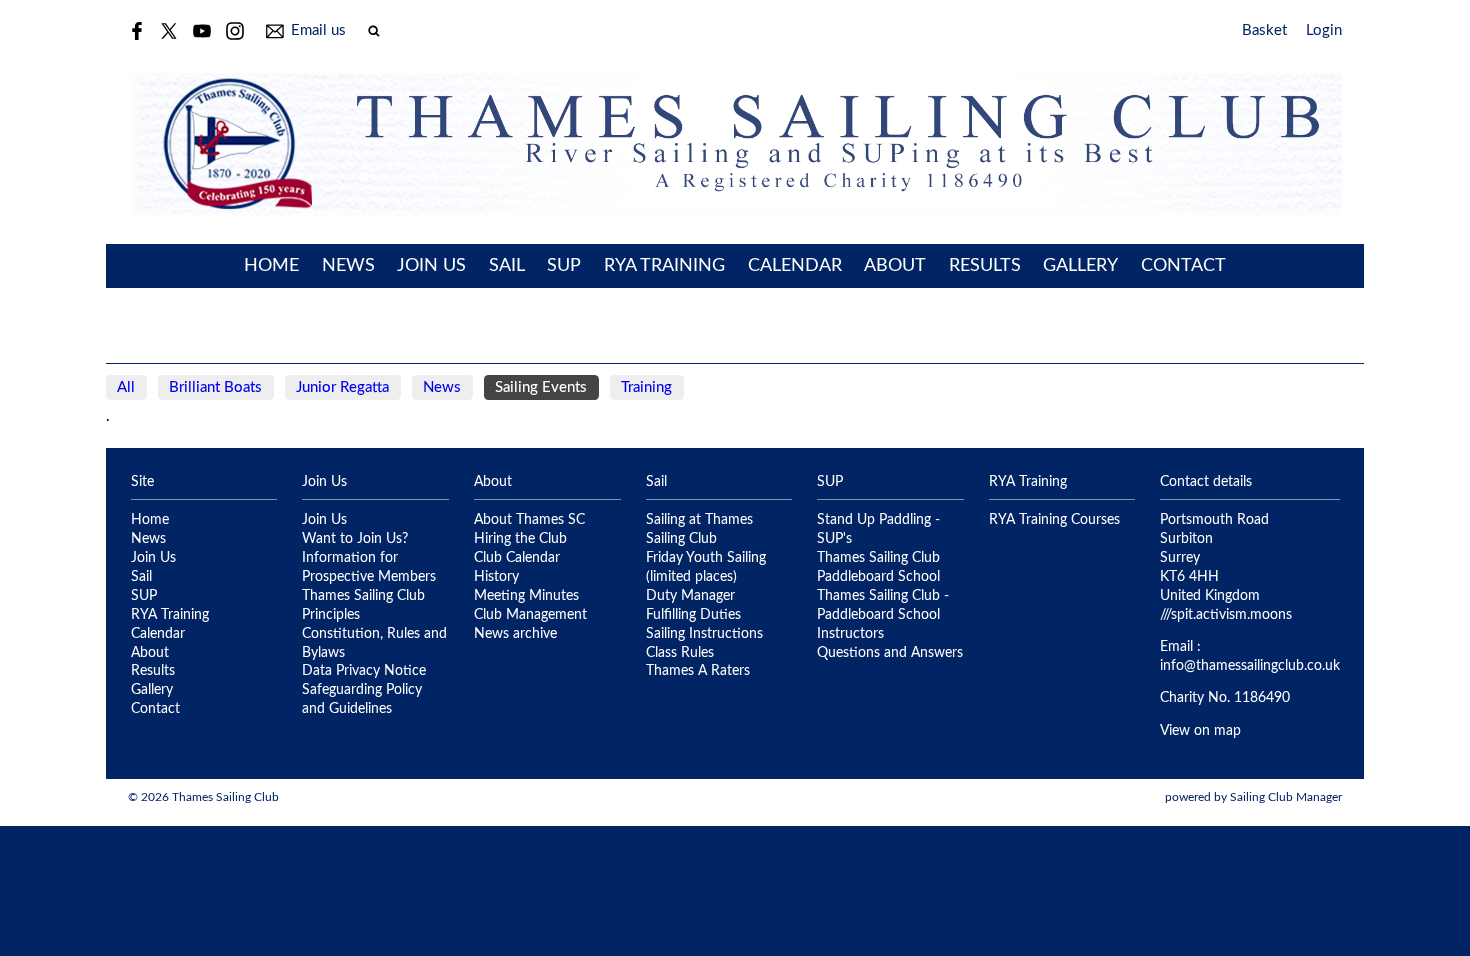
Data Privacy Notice (364, 671)
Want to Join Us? (355, 539)
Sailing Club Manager (1286, 797)
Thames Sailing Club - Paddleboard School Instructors (883, 615)
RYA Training (664, 266)
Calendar (795, 266)
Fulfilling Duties (693, 615)
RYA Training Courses (1054, 520)
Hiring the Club (520, 539)
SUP (564, 266)
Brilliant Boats (215, 387)
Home (271, 266)
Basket (1264, 30)
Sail (507, 266)
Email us (318, 30)
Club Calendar (517, 558)
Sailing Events (541, 387)
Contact (1183, 266)
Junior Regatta (342, 387)
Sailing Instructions (704, 634)
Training (646, 387)
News (348, 266)
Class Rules (680, 653)
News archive (515, 634)
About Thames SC (529, 520)
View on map (1200, 731)
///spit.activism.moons (1226, 615)
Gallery (1080, 266)
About (895, 266)
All (126, 387)
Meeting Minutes (526, 596)
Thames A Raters (698, 671)
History (496, 577)
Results (985, 266)
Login (1324, 30)
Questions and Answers (890, 653)
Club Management (530, 615)
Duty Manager (690, 596)
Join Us (431, 266)
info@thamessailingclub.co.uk (1250, 666)
